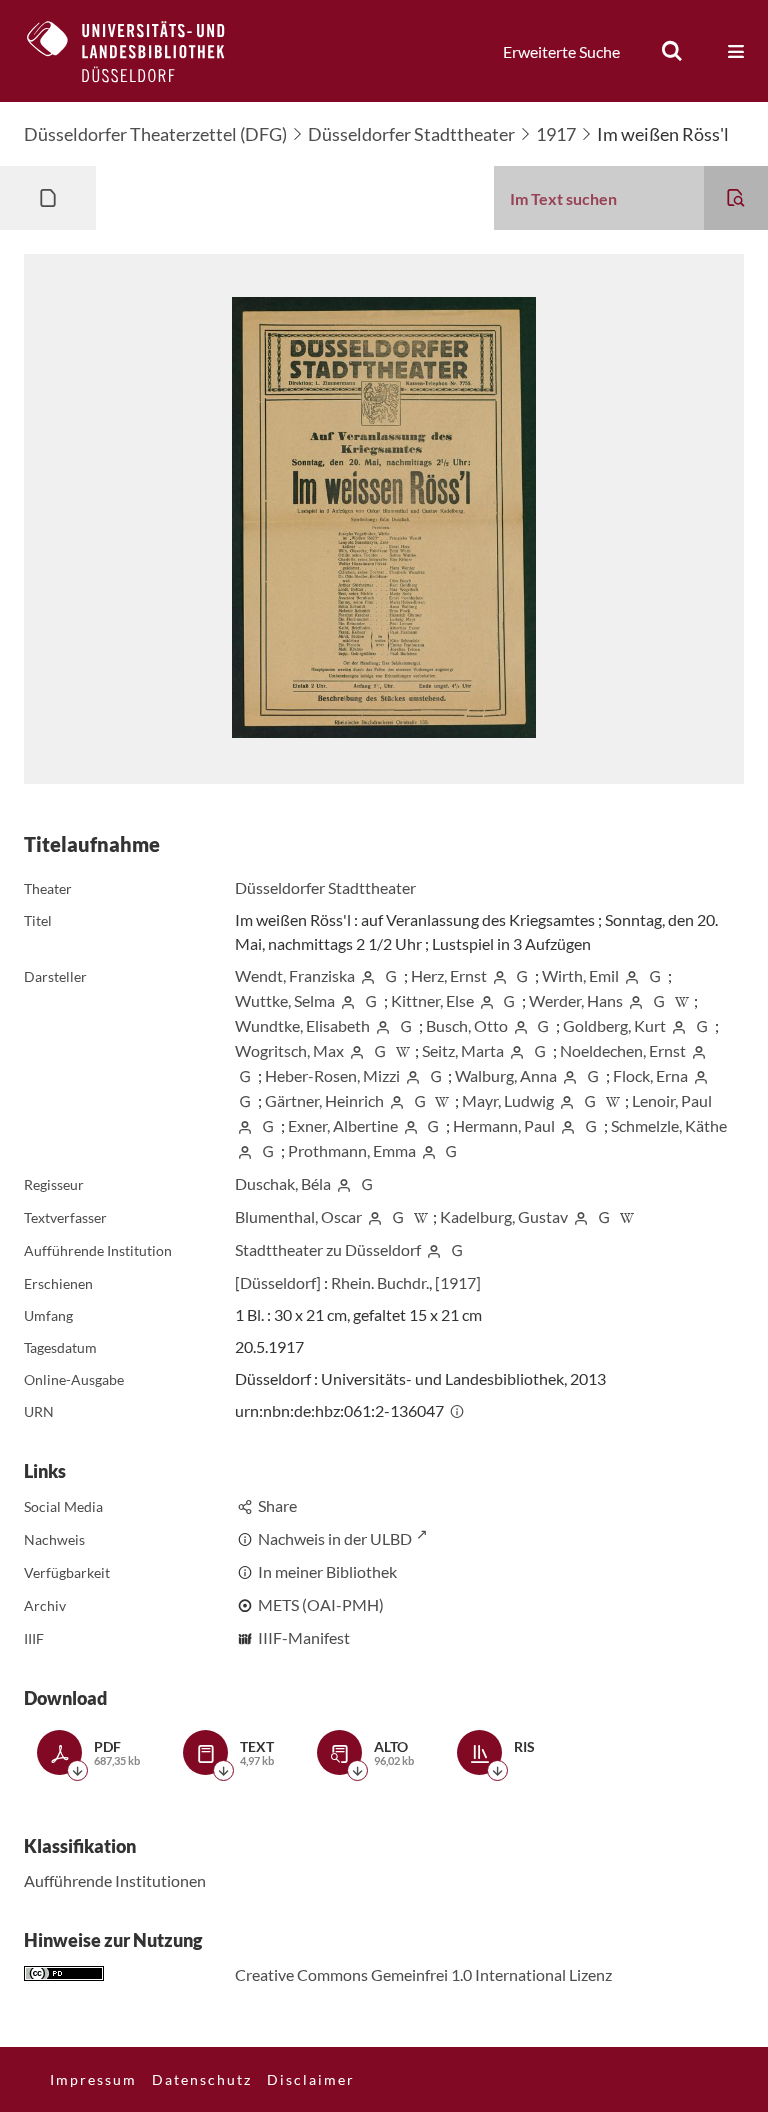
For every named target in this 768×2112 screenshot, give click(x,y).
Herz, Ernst (449, 975)
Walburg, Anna (506, 1075)
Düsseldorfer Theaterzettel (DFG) (155, 134)
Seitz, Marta (463, 1050)
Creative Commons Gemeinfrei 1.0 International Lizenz (423, 1974)
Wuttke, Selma (285, 1000)
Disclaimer (311, 2079)
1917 (556, 134)
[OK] (672, 51)
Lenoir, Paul (672, 1100)
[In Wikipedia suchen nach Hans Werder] (682, 1000)
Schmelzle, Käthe (669, 1125)
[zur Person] (368, 975)
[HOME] (141, 51)
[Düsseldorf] (278, 1282)
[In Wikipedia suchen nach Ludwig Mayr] (613, 1100)
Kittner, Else (432, 1000)
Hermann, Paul (504, 1125)
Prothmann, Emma (352, 1150)
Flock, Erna (650, 1075)
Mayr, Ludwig (508, 1100)
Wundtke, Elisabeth (302, 1025)
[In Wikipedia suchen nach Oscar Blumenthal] (421, 1216)
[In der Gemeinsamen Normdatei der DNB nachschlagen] (391, 975)
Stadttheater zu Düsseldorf (328, 1249)
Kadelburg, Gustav (504, 1216)
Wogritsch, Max (289, 1050)
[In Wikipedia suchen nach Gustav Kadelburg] (627, 1216)
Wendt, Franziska (295, 975)
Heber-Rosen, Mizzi (332, 1075)
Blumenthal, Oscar (298, 1216)
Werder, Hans (576, 1000)
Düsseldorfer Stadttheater (411, 134)
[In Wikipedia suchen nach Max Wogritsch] (403, 1050)
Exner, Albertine (343, 1125)
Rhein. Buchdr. (380, 1282)
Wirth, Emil (580, 975)
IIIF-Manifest (304, 1637)
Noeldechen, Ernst (623, 1050)
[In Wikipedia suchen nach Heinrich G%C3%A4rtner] (442, 1100)
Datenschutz (202, 2079)
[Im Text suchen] (736, 198)
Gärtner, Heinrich (324, 1100)
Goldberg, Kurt (614, 1025)
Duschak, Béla (283, 1183)
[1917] (458, 1282)
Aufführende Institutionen (115, 1880)
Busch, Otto (467, 1025)
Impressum (93, 2079)
